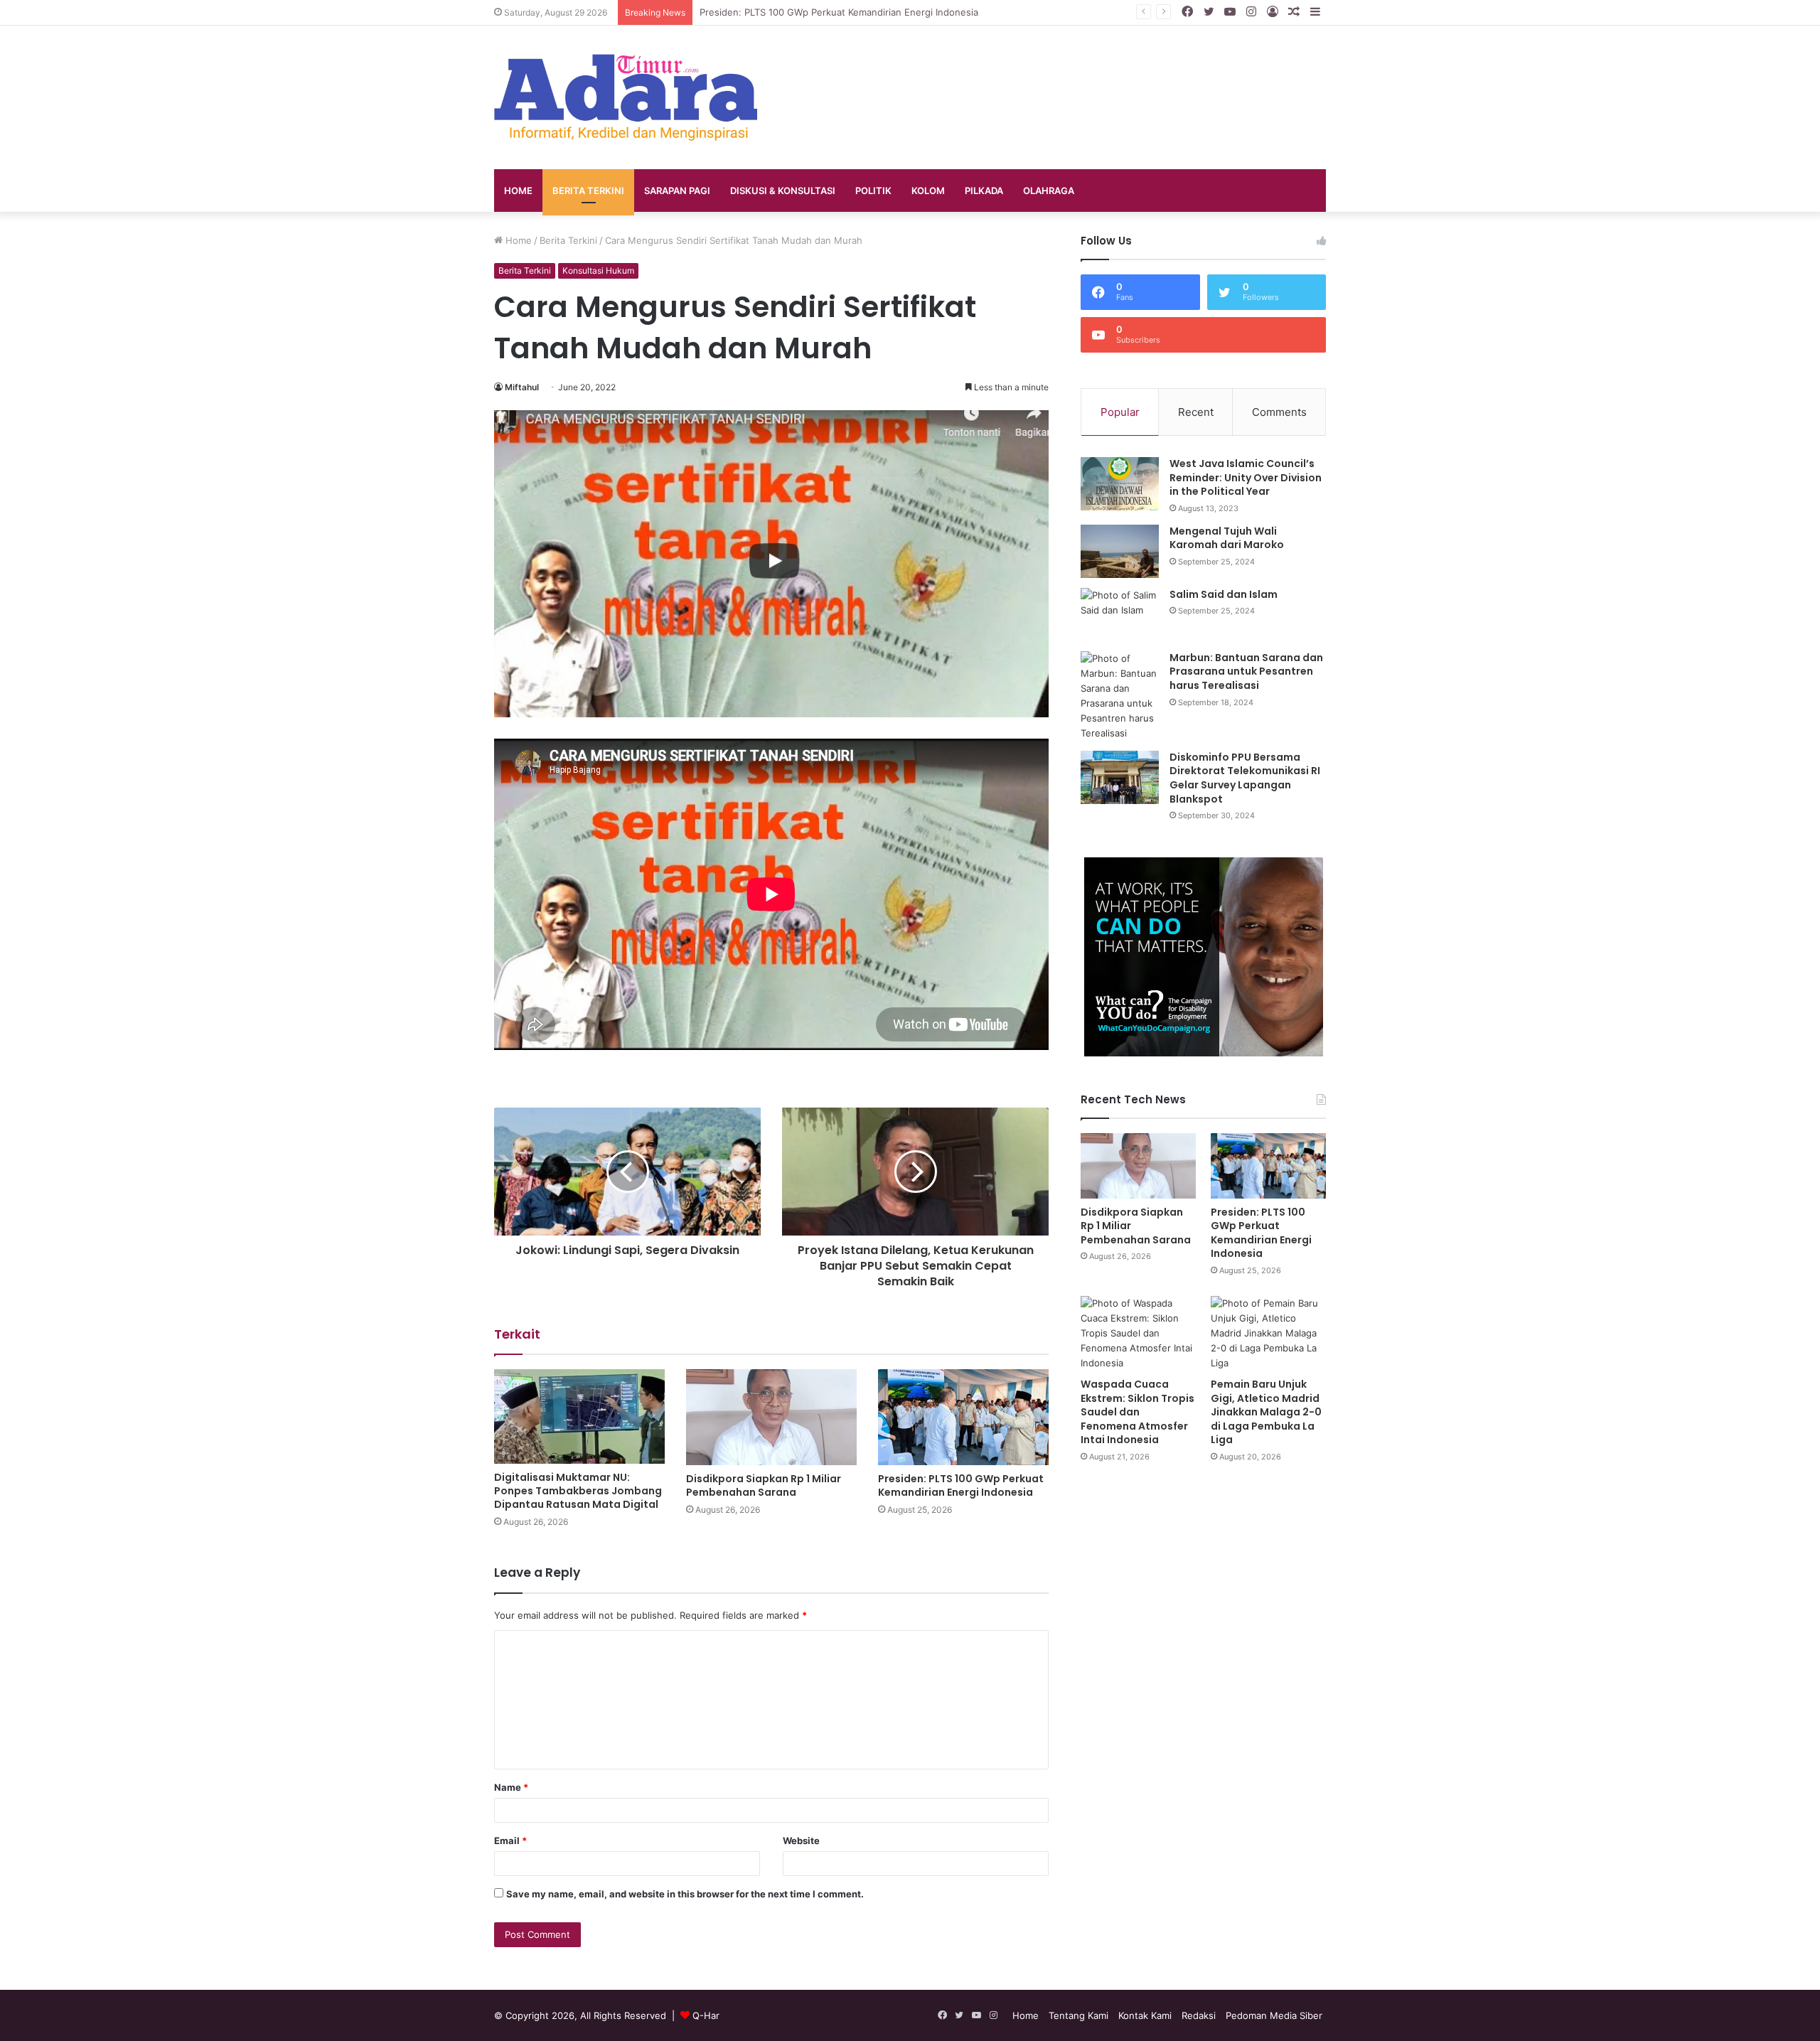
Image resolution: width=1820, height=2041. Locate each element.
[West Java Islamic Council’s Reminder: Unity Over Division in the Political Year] (1120, 484)
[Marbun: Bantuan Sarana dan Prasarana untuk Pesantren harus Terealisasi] (1120, 696)
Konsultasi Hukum (598, 270)
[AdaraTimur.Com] (626, 97)
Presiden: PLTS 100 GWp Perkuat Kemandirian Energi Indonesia (839, 12)
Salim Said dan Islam (1224, 594)
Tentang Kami (1078, 2015)
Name (511, 1787)
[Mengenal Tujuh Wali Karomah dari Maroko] (1120, 551)
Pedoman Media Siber (1274, 2015)
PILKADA (984, 191)
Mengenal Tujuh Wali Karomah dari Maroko (1227, 538)
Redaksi (1199, 2015)
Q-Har (706, 2015)
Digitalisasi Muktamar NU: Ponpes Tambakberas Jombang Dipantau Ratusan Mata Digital (578, 1491)
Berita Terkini (588, 191)
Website (801, 1841)
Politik (873, 191)
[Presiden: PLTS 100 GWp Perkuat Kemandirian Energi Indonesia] (963, 1417)
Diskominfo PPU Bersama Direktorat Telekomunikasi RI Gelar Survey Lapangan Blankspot (1245, 778)
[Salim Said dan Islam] (1120, 615)
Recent (1196, 412)
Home (518, 191)
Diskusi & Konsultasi (783, 191)
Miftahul (522, 387)
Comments (1279, 412)
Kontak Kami (1145, 2015)
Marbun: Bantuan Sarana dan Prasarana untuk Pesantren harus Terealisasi (1246, 671)
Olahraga (1049, 191)
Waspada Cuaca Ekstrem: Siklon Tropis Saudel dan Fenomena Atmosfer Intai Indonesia (1137, 1412)
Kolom (928, 191)
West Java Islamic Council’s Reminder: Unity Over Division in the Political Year (1246, 477)
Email (510, 1841)
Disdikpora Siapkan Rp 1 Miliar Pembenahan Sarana (764, 1485)
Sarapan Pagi (677, 191)
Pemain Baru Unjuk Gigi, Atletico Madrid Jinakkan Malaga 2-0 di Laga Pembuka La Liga (1266, 1412)
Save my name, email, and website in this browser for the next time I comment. (685, 1894)
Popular (1120, 412)
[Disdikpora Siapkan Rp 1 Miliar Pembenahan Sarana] (771, 1417)
